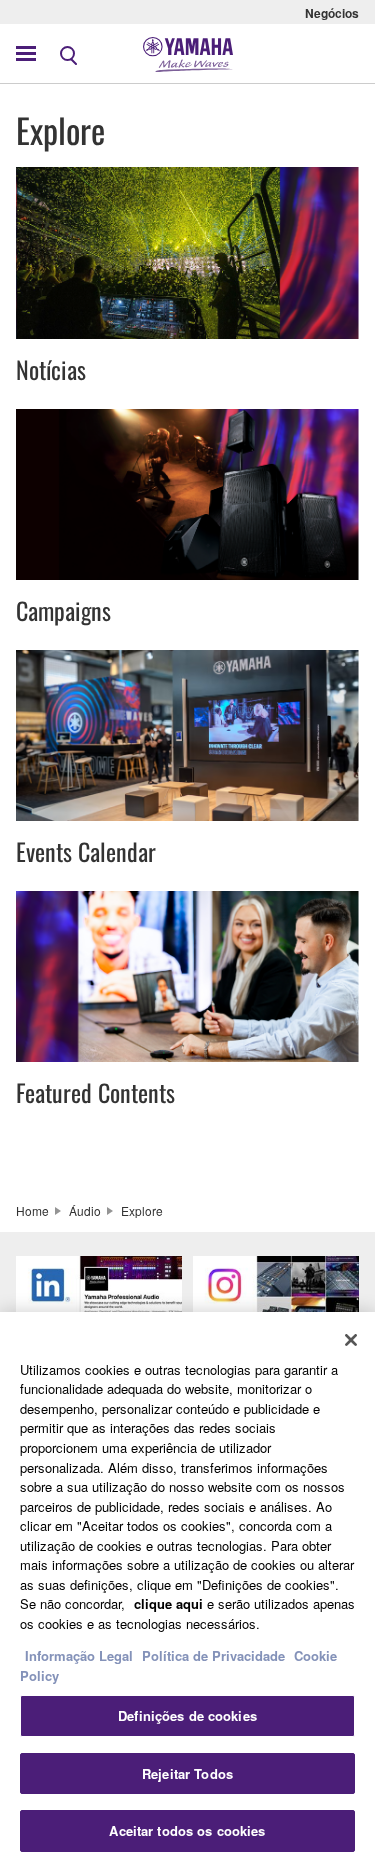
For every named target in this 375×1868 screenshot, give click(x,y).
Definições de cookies (187, 1715)
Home (32, 1210)
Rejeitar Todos (187, 1773)
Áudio (85, 1210)
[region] (187, 1590)
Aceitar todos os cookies (187, 1830)
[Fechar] (351, 1340)
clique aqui (168, 1603)
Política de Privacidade (213, 1655)
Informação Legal (79, 1655)
